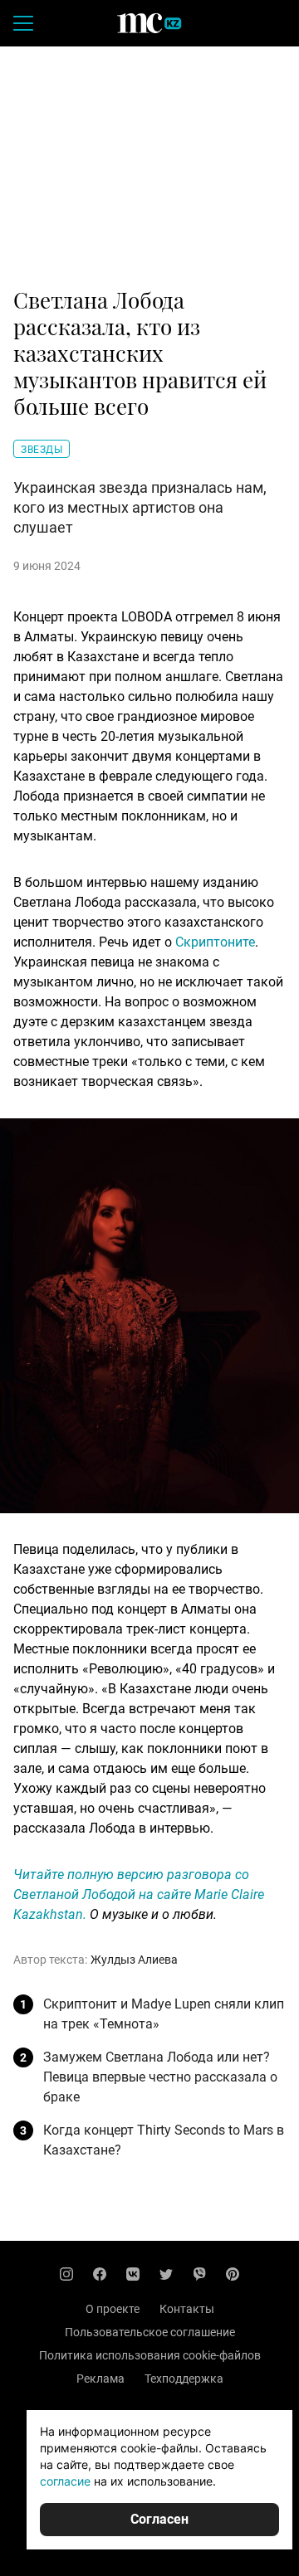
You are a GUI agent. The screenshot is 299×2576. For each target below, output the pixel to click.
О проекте (113, 2309)
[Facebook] (100, 2274)
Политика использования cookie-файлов (150, 2355)
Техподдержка (184, 2379)
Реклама (100, 2379)
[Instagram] (66, 2274)
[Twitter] (166, 2274)
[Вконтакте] (133, 2274)
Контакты (187, 2309)
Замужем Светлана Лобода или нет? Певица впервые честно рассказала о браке (160, 2077)
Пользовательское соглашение (150, 2332)
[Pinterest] (233, 2274)
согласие (65, 2481)
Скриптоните (215, 942)
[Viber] (199, 2274)
